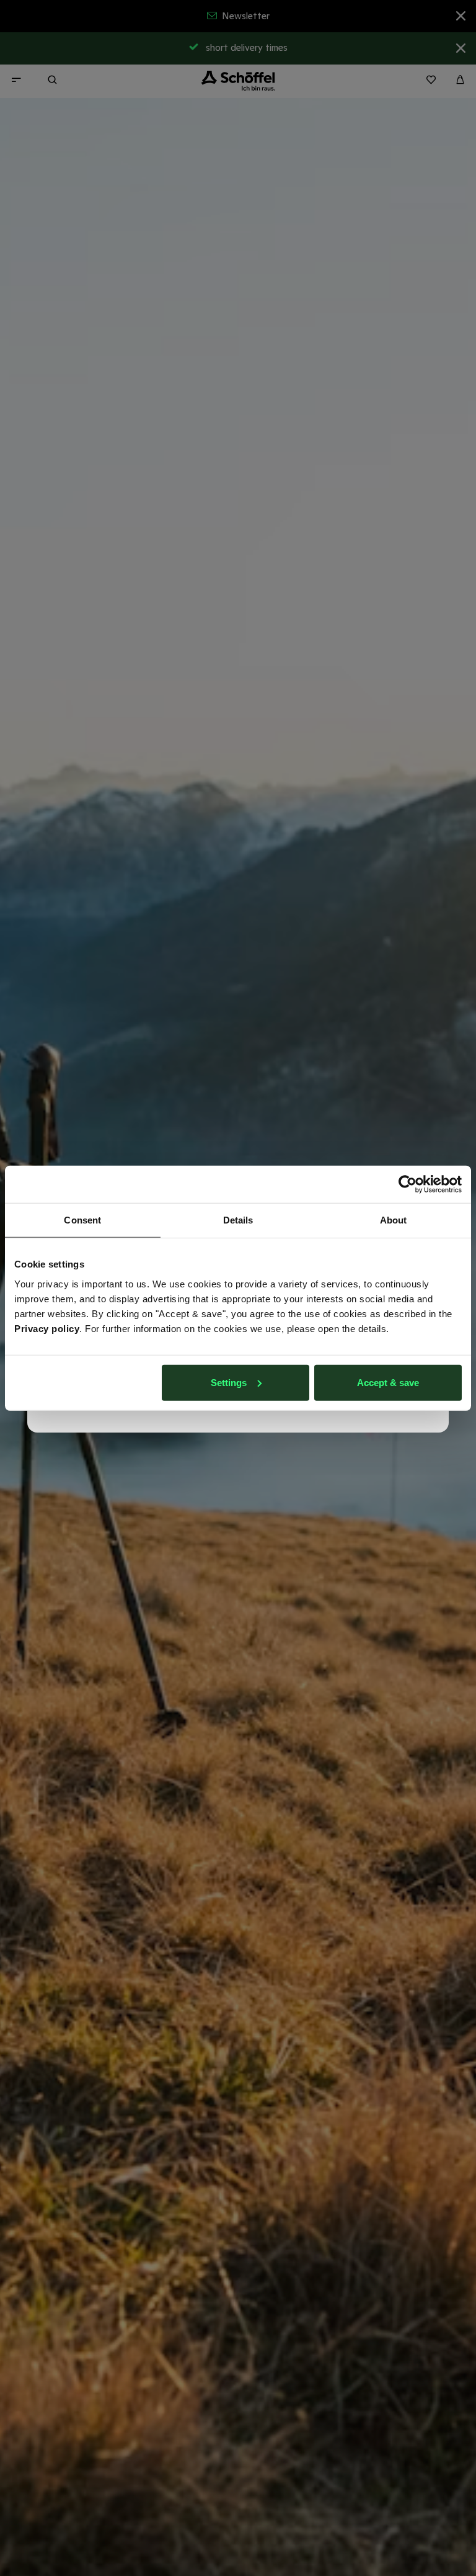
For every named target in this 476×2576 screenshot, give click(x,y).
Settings (229, 1382)
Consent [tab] (82, 1220)
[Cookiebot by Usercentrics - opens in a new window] (408, 1184)
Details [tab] (238, 1220)
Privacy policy (47, 1328)
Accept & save (388, 1382)
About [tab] (394, 1220)
